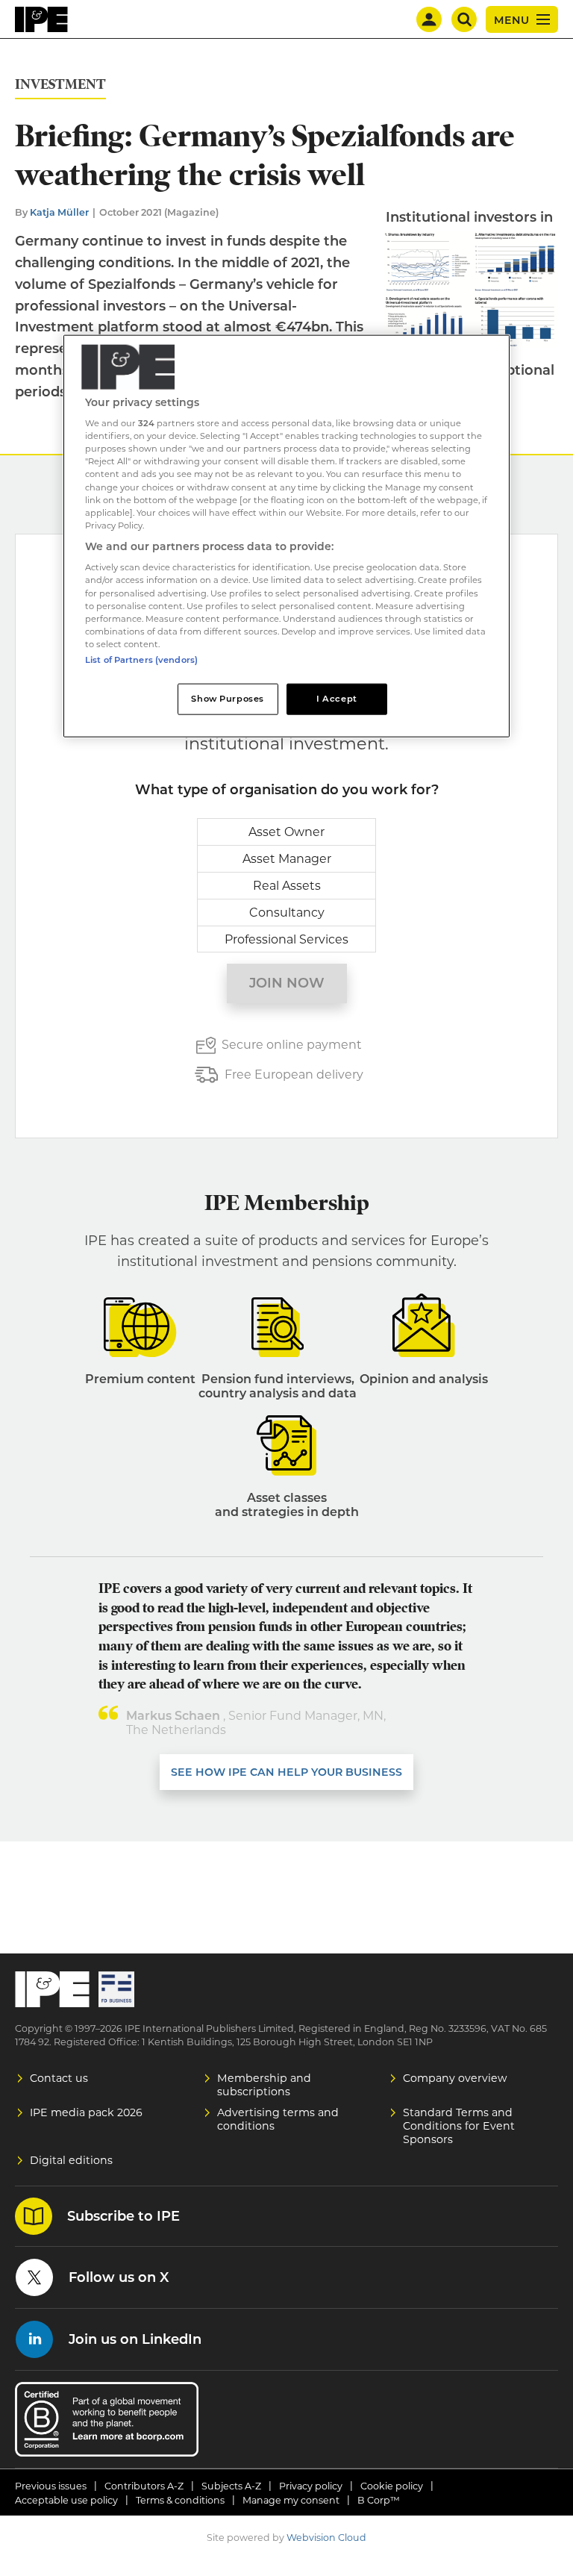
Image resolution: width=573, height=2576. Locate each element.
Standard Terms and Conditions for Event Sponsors (459, 2126)
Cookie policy (392, 2486)
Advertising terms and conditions (278, 2119)
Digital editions (71, 2160)
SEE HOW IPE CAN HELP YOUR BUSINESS (286, 1772)
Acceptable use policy (66, 2500)
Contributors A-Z (144, 2486)
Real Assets (287, 886)
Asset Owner (286, 832)
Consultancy (287, 913)
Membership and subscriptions (264, 2085)
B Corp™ (379, 2500)
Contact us (59, 2078)
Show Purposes (227, 698)
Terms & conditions (180, 2500)
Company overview (455, 2078)
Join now (287, 983)
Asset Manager (287, 859)
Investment (60, 85)
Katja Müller (59, 212)
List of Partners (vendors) (141, 659)
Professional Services (286, 939)
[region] (286, 536)
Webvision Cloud (326, 2538)
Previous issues (51, 2486)
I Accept (337, 698)
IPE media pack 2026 (86, 2112)
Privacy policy (311, 2486)
